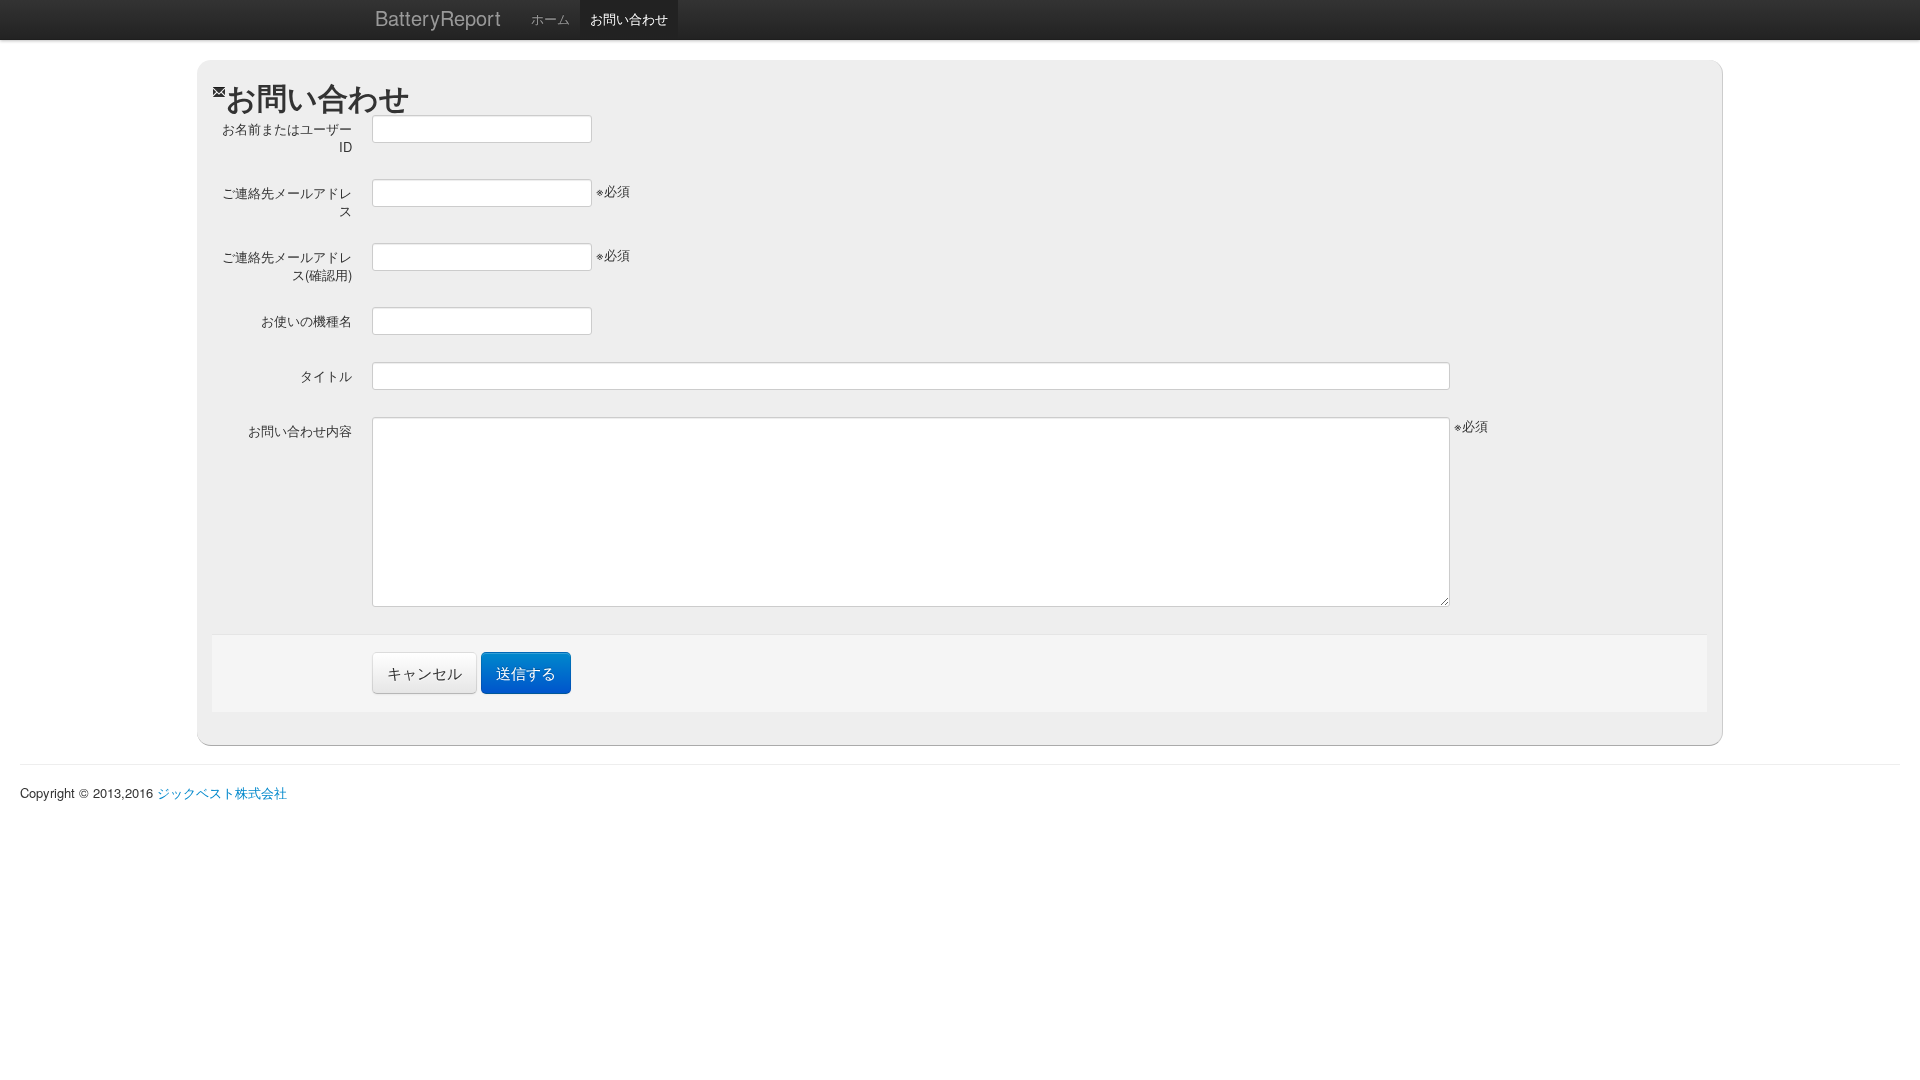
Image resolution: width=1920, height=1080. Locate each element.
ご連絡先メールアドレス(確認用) (287, 265)
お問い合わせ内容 (300, 430)
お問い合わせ (629, 18)
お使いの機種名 (306, 320)
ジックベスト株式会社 (222, 792)
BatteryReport (438, 17)
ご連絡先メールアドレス (287, 201)
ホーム (550, 18)
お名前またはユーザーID (287, 137)
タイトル (326, 375)
